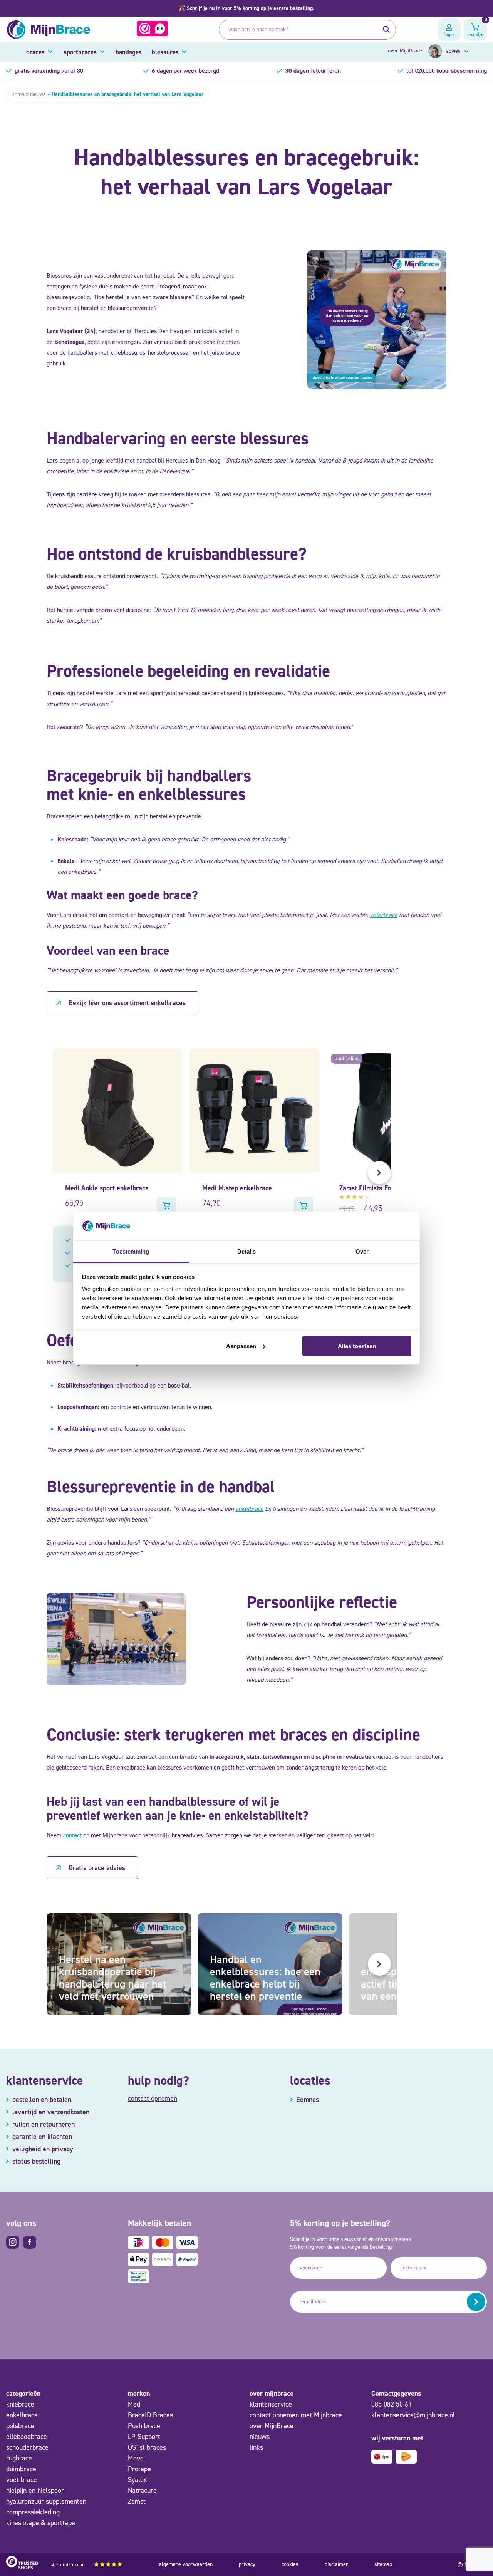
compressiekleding (33, 2512)
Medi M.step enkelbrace (237, 1188)
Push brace (144, 2426)
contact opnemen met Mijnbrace (296, 2415)
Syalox (138, 2480)
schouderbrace (27, 2447)
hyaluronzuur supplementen (46, 2501)
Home (18, 94)
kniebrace (20, 2404)
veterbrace (384, 915)
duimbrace (21, 2469)
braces (35, 52)
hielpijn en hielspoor (35, 2491)
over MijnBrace (405, 51)
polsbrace (20, 2426)
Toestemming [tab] (131, 1251)
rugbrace (19, 2458)
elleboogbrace (27, 2437)
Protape (139, 2469)
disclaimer (336, 2564)
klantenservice (271, 2404)
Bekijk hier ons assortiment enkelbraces (127, 1003)
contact (72, 1835)
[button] (246, 8)
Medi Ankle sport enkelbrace (107, 1188)
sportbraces (80, 52)
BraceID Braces (150, 2415)
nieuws (38, 94)
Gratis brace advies (97, 1868)
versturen (476, 2302)
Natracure (142, 2491)
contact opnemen (153, 2098)
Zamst (137, 2501)
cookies (290, 2564)
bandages (129, 52)
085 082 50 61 (392, 2404)
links (256, 2447)
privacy (247, 2564)
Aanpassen (241, 1346)
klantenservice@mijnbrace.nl (413, 2415)
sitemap (383, 2564)
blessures (165, 52)
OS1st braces (147, 2447)
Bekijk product (166, 1206)
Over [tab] (362, 1251)
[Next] (379, 1173)
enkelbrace (249, 1509)
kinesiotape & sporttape (41, 2523)
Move (136, 2458)
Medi (135, 2404)
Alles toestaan (357, 1346)
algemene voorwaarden (186, 2564)
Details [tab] (247, 1251)
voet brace (22, 2480)
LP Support (144, 2437)
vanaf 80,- (50, 71)
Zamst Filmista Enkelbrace (378, 1188)
